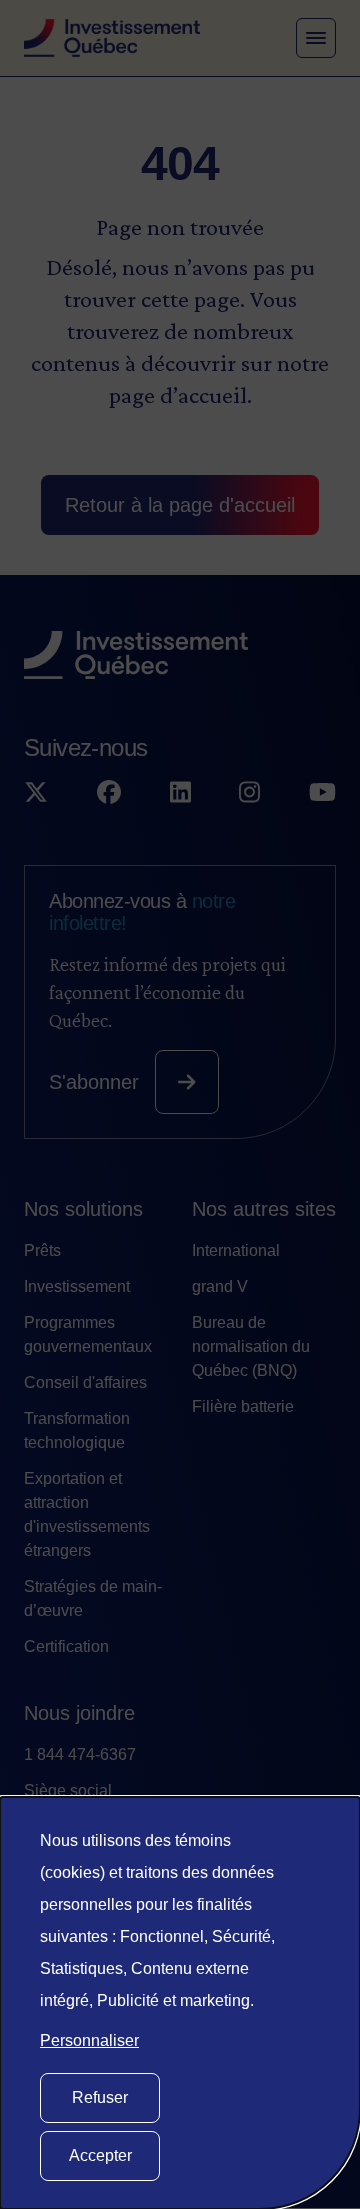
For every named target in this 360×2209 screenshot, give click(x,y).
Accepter (100, 2155)
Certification (66, 1646)
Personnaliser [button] (89, 2040)
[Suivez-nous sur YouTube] (322, 793)
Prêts (42, 1250)
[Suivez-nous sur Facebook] (109, 793)
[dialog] (180, 2003)
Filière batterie (243, 1406)
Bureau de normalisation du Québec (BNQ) (251, 1346)
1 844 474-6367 (80, 1754)
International (236, 1250)
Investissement (77, 1286)
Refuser (100, 2097)
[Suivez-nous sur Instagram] (249, 793)
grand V (220, 1286)
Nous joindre (79, 1713)
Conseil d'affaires (85, 1382)
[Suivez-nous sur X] (36, 793)
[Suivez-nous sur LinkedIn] (180, 793)
